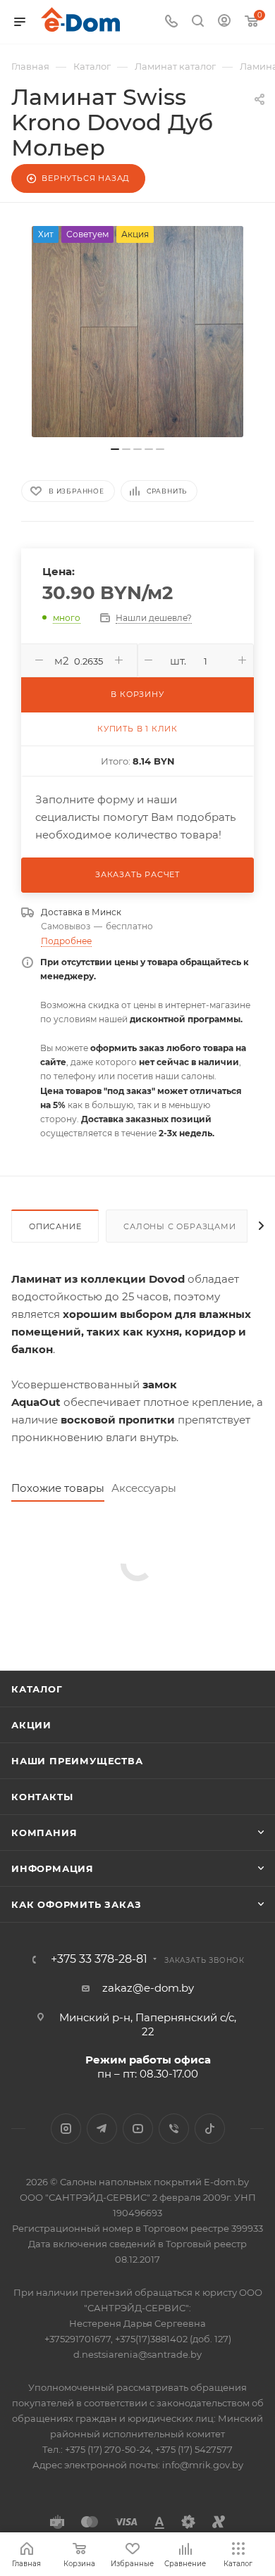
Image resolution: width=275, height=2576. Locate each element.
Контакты (42, 1797)
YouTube (138, 2129)
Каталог (37, 1689)
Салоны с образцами (179, 1226)
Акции (31, 1725)
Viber (174, 2129)
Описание (55, 1226)
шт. (178, 661)
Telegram (102, 2129)
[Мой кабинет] (224, 22)
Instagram (66, 2129)
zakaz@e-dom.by (148, 1988)
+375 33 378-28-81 (99, 1959)
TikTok (210, 2129)
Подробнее (66, 941)
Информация (53, 1868)
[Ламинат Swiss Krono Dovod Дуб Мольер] (137, 332)
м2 (62, 661)
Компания (44, 1833)
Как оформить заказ (76, 1904)
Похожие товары (58, 1488)
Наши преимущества (77, 1761)
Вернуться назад (86, 178)
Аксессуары (144, 1488)
